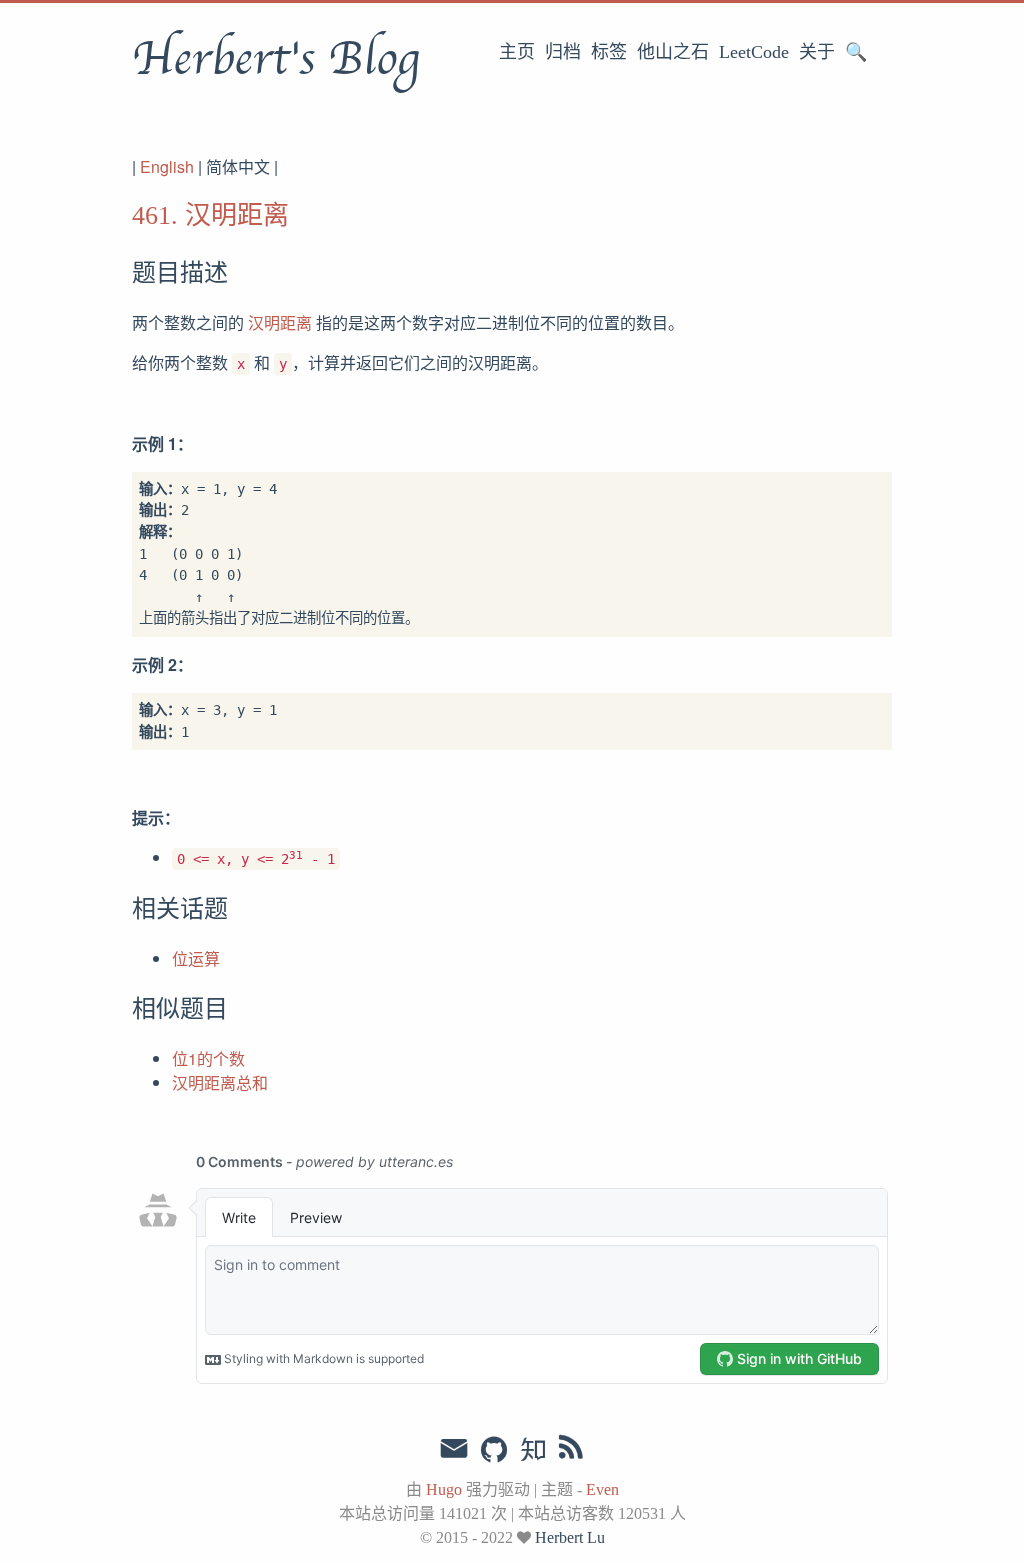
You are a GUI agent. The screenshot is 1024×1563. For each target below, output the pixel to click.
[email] (454, 1449)
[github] (494, 1451)
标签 (609, 52)
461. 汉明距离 (210, 215)
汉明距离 (280, 322)
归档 (563, 52)
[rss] (571, 1451)
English (167, 166)
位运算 (196, 958)
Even (602, 1489)
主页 (517, 52)
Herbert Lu (570, 1537)
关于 (817, 52)
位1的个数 (208, 1058)
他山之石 (673, 52)
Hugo (444, 1489)
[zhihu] (532, 1451)
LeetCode (754, 52)
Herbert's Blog (275, 59)
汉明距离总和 (220, 1082)
